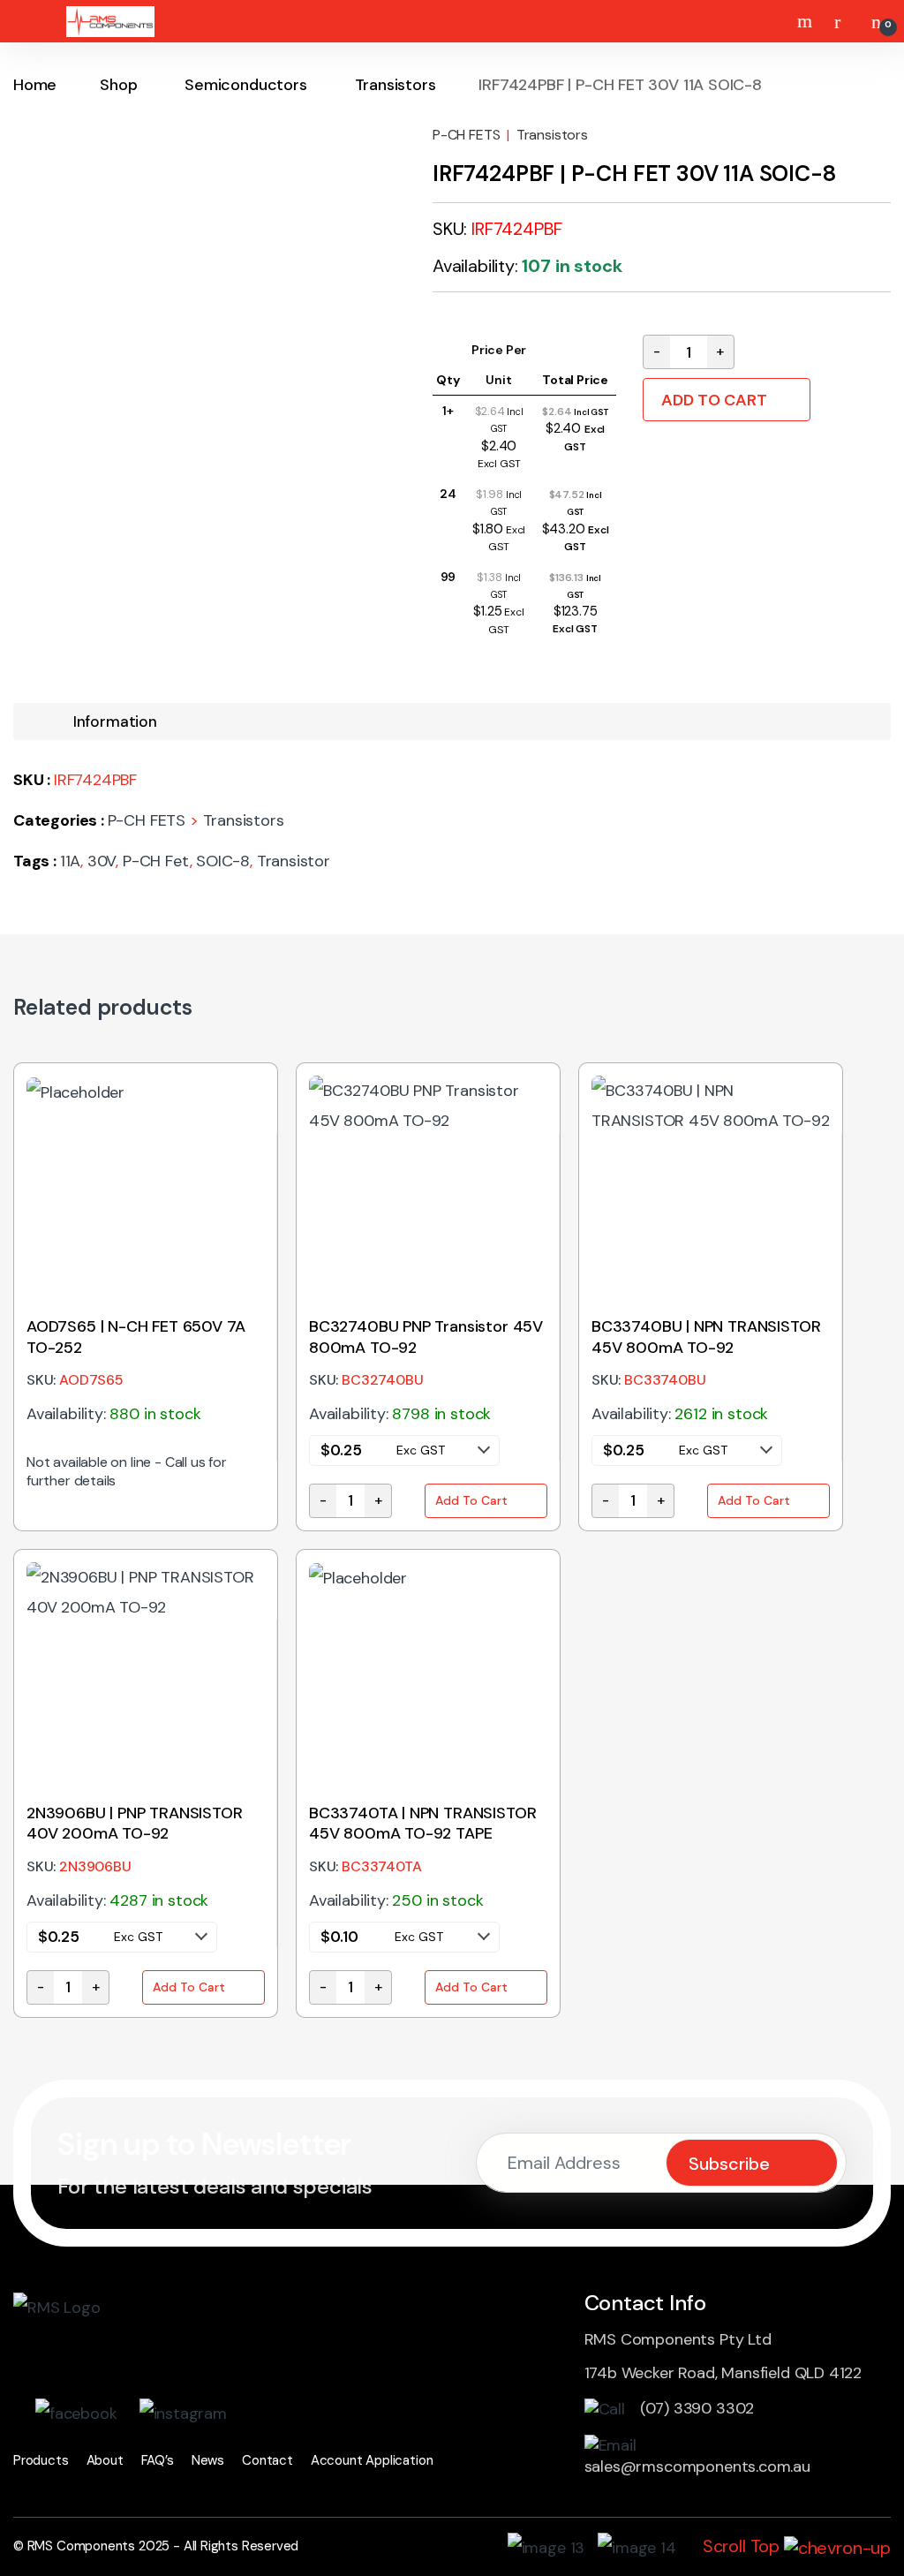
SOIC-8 (223, 861)
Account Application (372, 2460)
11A (70, 861)
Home (35, 85)
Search (807, 21)
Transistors (395, 85)
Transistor (294, 861)
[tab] (115, 722)
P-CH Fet (156, 861)
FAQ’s (158, 2460)
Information (115, 721)
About (105, 2460)
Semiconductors (245, 85)
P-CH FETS (466, 135)
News (208, 2460)
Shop (118, 85)
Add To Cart (714, 400)
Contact (267, 2460)
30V (102, 861)
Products (41, 2460)
